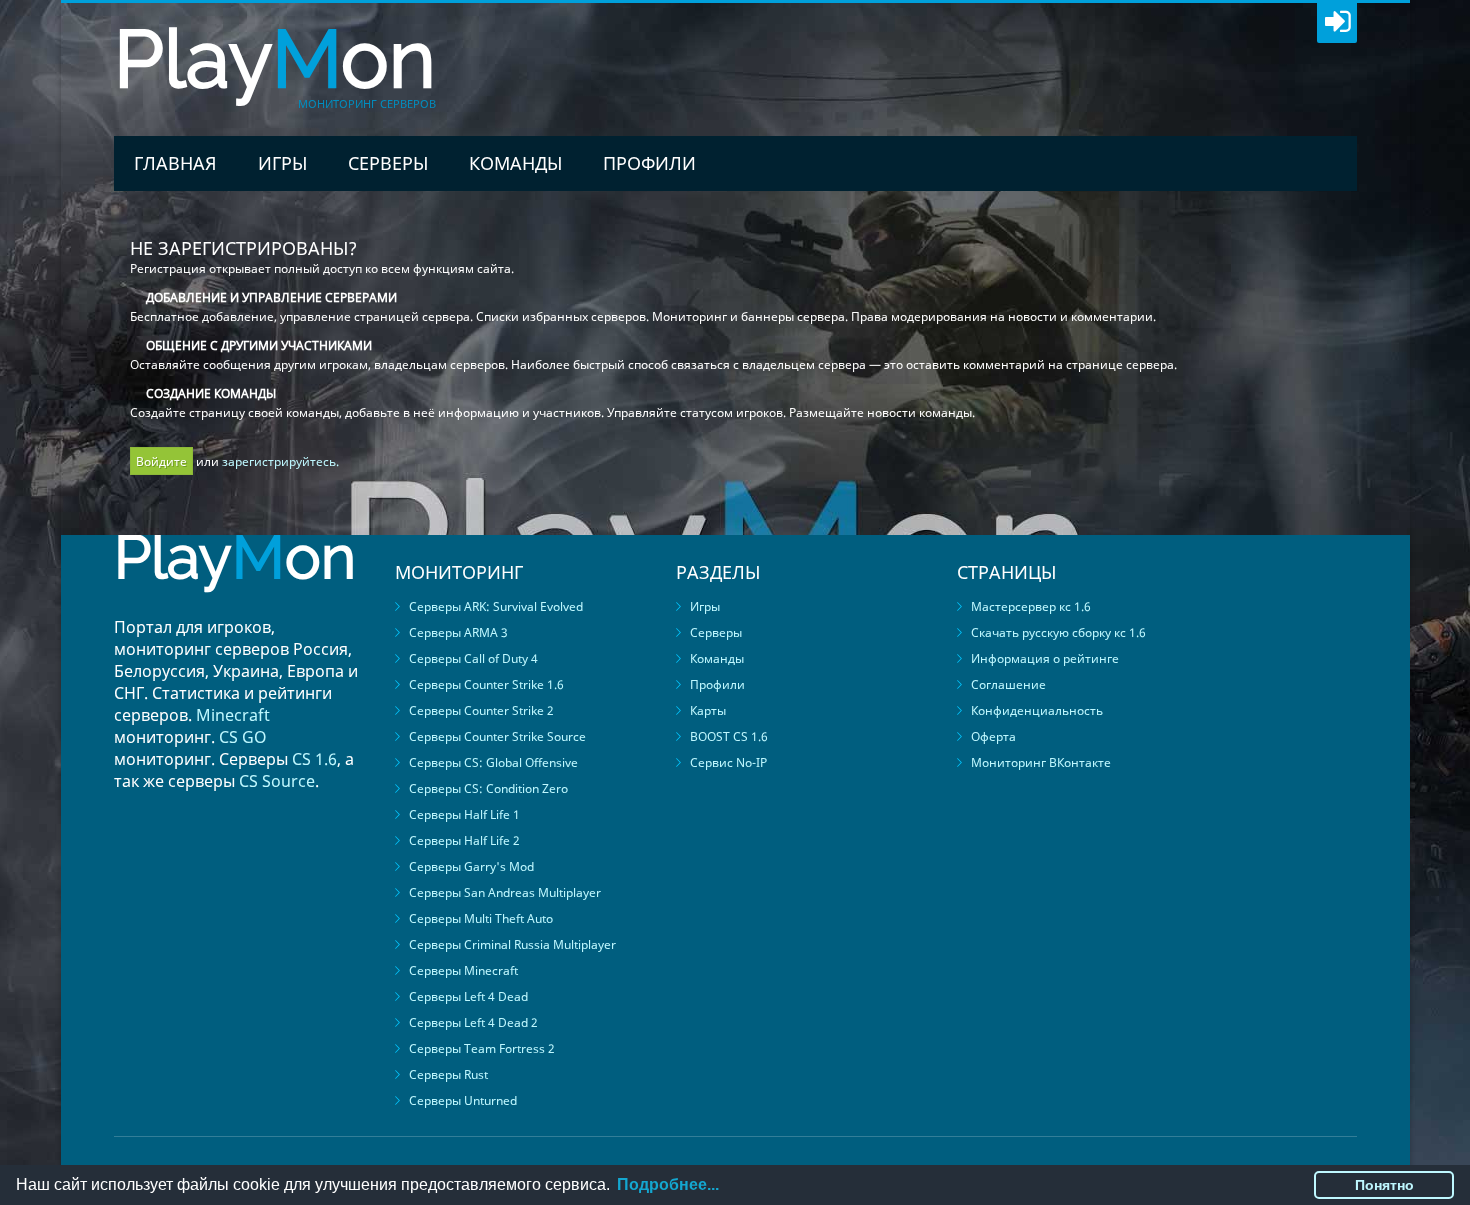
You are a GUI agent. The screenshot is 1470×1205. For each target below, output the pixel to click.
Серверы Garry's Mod (471, 866)
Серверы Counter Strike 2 (481, 710)
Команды (515, 163)
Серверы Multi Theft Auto (481, 918)
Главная (175, 163)
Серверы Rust (448, 1074)
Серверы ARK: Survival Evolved (496, 606)
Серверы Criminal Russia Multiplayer (512, 944)
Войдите (161, 461)
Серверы (388, 163)
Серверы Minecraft (463, 970)
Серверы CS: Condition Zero (488, 788)
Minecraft (233, 715)
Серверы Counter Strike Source (497, 736)
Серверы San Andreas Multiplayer (505, 892)
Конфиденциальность (1037, 710)
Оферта (993, 736)
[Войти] (1337, 23)
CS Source (277, 781)
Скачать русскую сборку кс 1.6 (1058, 632)
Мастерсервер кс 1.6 (1031, 606)
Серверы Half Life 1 (464, 814)
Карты (708, 710)
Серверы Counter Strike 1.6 (486, 684)
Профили (649, 163)
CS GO (243, 737)
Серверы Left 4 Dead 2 (473, 1022)
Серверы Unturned (463, 1100)
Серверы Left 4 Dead (468, 996)
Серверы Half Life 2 (464, 840)
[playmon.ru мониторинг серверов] (235, 606)
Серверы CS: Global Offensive (493, 762)
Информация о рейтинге (1045, 658)
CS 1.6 (314, 759)
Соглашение (1008, 684)
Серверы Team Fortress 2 (482, 1048)
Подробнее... (668, 1184)
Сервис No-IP (728, 762)
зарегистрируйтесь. (280, 461)
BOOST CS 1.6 (729, 736)
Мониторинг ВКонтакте (1041, 762)
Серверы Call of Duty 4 (473, 658)
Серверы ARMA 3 (458, 632)
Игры (282, 163)
